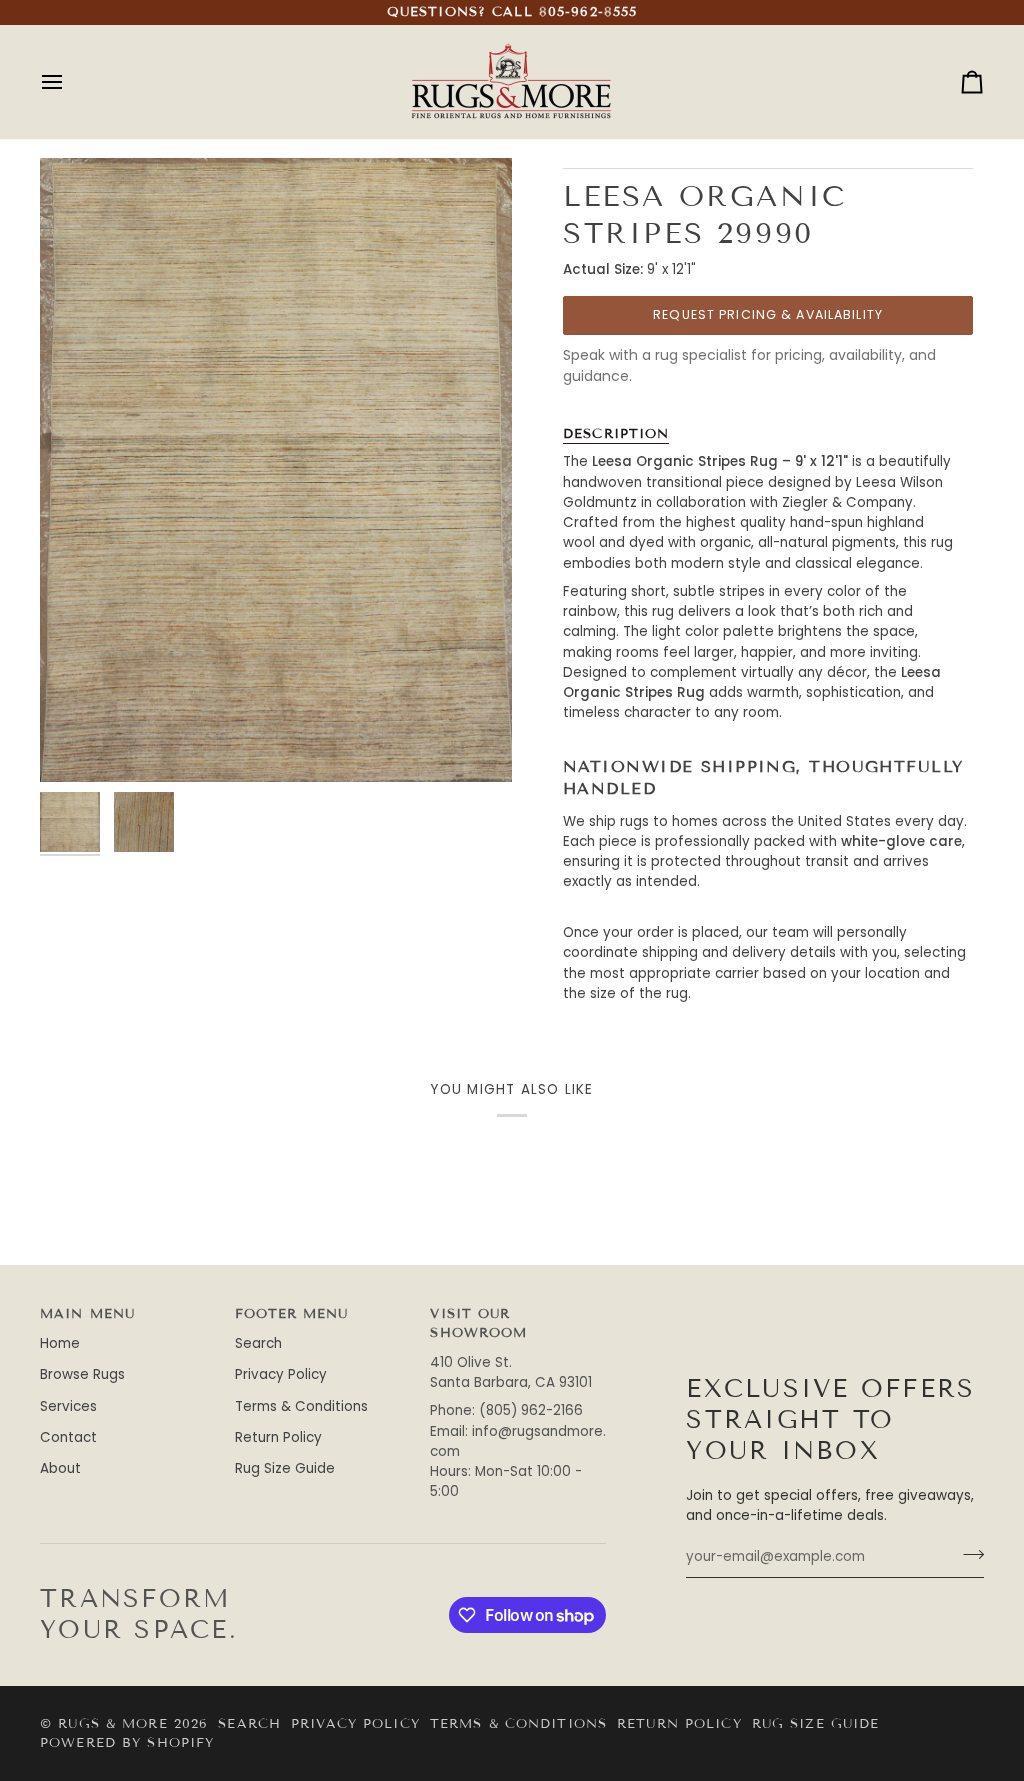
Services (68, 1406)
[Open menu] (70, 82)
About (60, 1468)
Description (616, 434)
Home (60, 1343)
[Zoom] (77, 744)
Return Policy (278, 1437)
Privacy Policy (281, 1374)
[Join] (967, 1555)
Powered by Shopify (127, 1743)
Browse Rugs (82, 1374)
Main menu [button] (87, 1314)
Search (258, 1343)
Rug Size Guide (285, 1468)
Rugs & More (112, 1724)
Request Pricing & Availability (768, 314)
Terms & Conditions (301, 1406)
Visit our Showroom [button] (478, 1323)
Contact (68, 1437)
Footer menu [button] (291, 1314)
